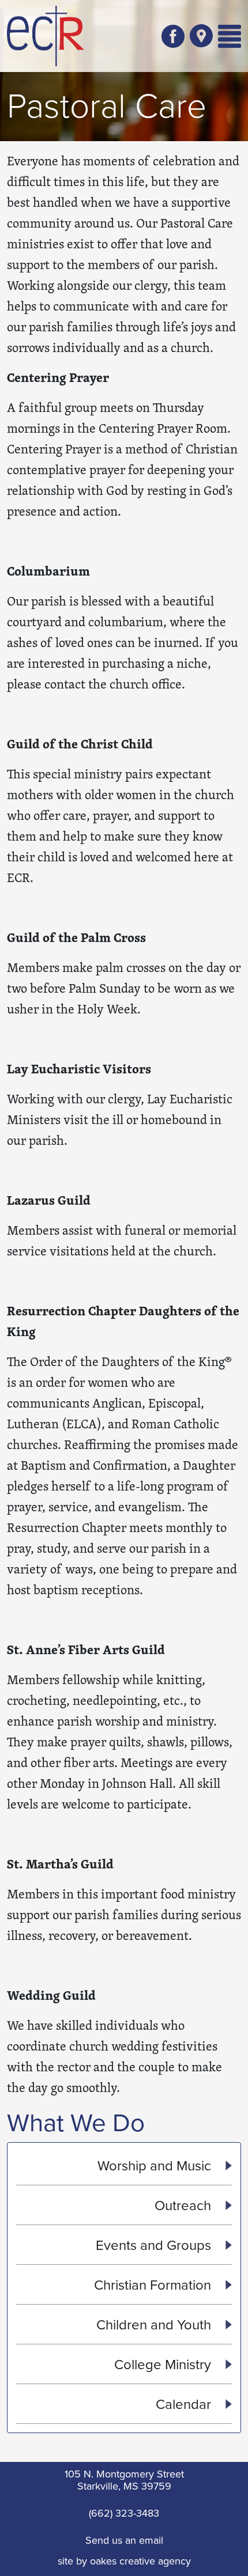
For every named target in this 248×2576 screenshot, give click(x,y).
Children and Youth (155, 2324)
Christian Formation (154, 2284)
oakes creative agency (140, 2561)
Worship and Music (156, 2165)
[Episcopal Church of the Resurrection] (46, 36)
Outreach (185, 2205)
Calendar (185, 2404)
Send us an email (124, 2540)
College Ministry (164, 2364)
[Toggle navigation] (230, 36)
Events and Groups (155, 2245)
